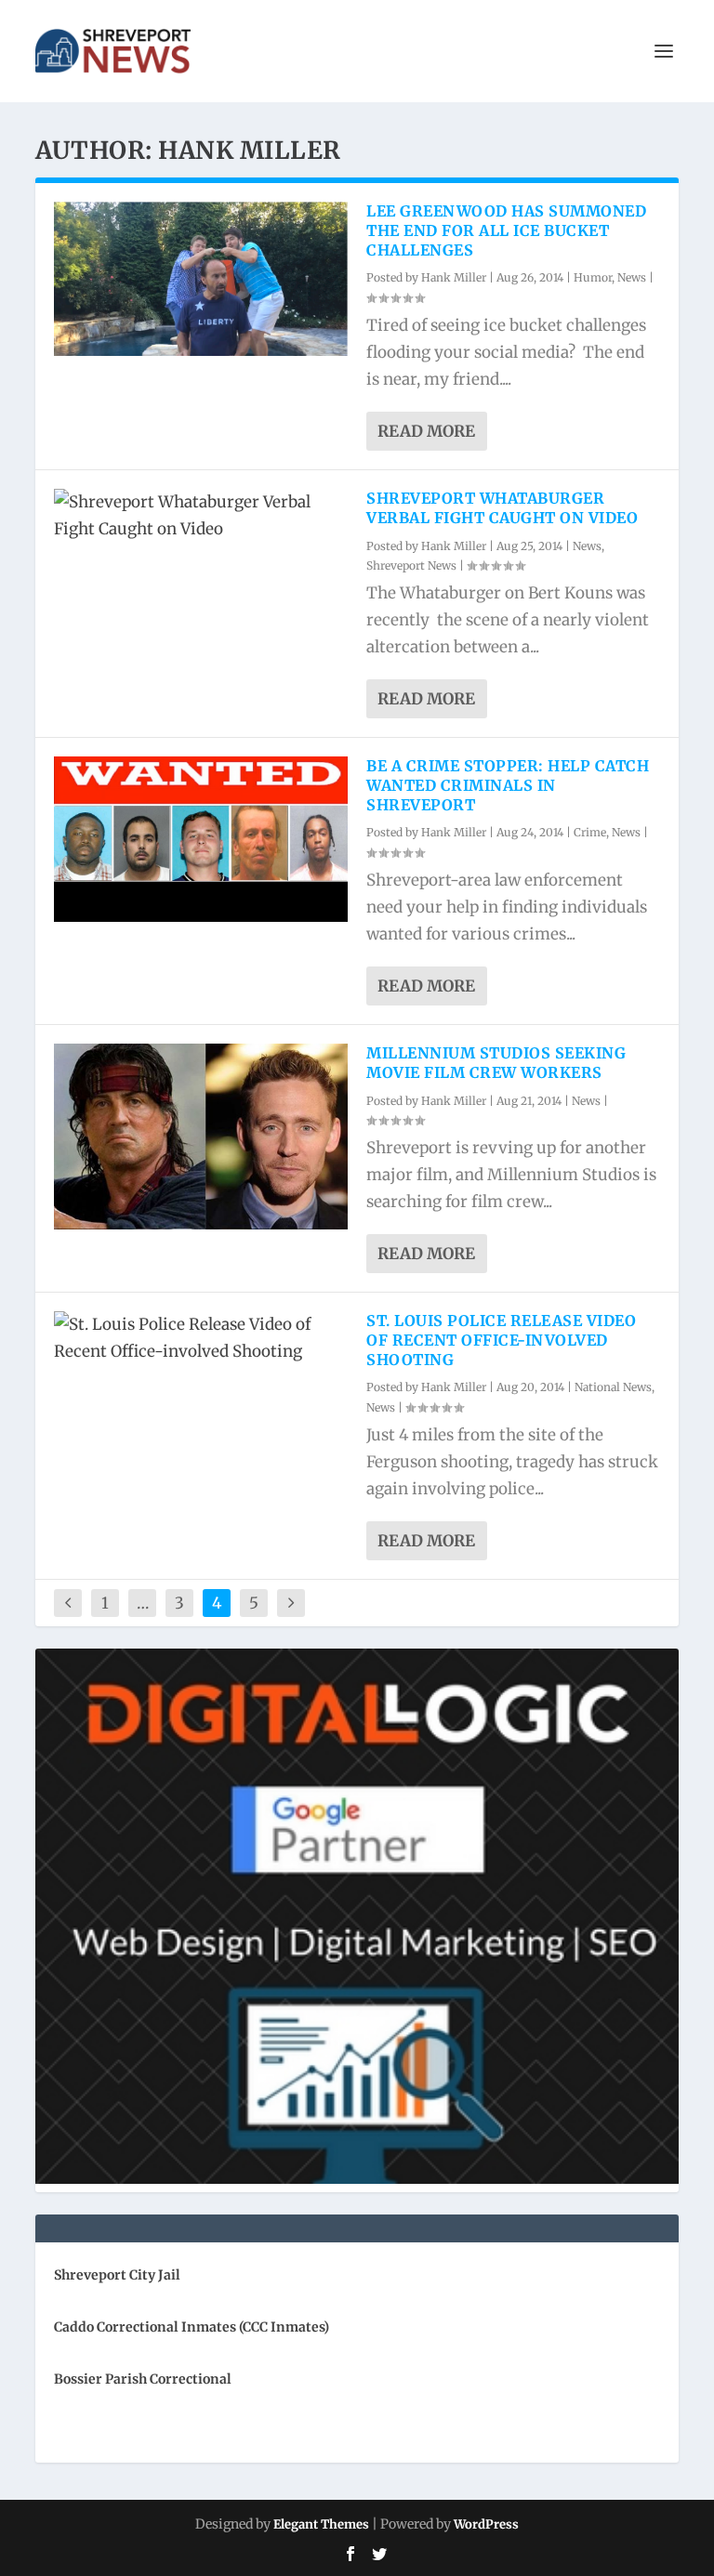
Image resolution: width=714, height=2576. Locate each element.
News (632, 277)
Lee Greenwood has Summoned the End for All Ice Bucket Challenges (506, 230)
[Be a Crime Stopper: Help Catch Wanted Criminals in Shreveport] (201, 839)
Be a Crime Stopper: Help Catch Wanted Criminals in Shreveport (508, 785)
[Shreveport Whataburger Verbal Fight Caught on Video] (201, 516)
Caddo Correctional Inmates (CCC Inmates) (192, 2327)
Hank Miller (454, 277)
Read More (426, 431)
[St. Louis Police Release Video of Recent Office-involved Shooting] (201, 1338)
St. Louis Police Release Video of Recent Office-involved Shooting (501, 1340)
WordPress (486, 2524)
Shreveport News (411, 565)
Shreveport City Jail (117, 2275)
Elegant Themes (321, 2524)
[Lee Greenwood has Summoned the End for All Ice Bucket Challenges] (201, 279)
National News (613, 1387)
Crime (590, 832)
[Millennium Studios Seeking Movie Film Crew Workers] (201, 1137)
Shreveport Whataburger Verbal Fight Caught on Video (502, 508)
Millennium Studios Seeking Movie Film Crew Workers (496, 1063)
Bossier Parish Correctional (143, 2379)
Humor (593, 277)
